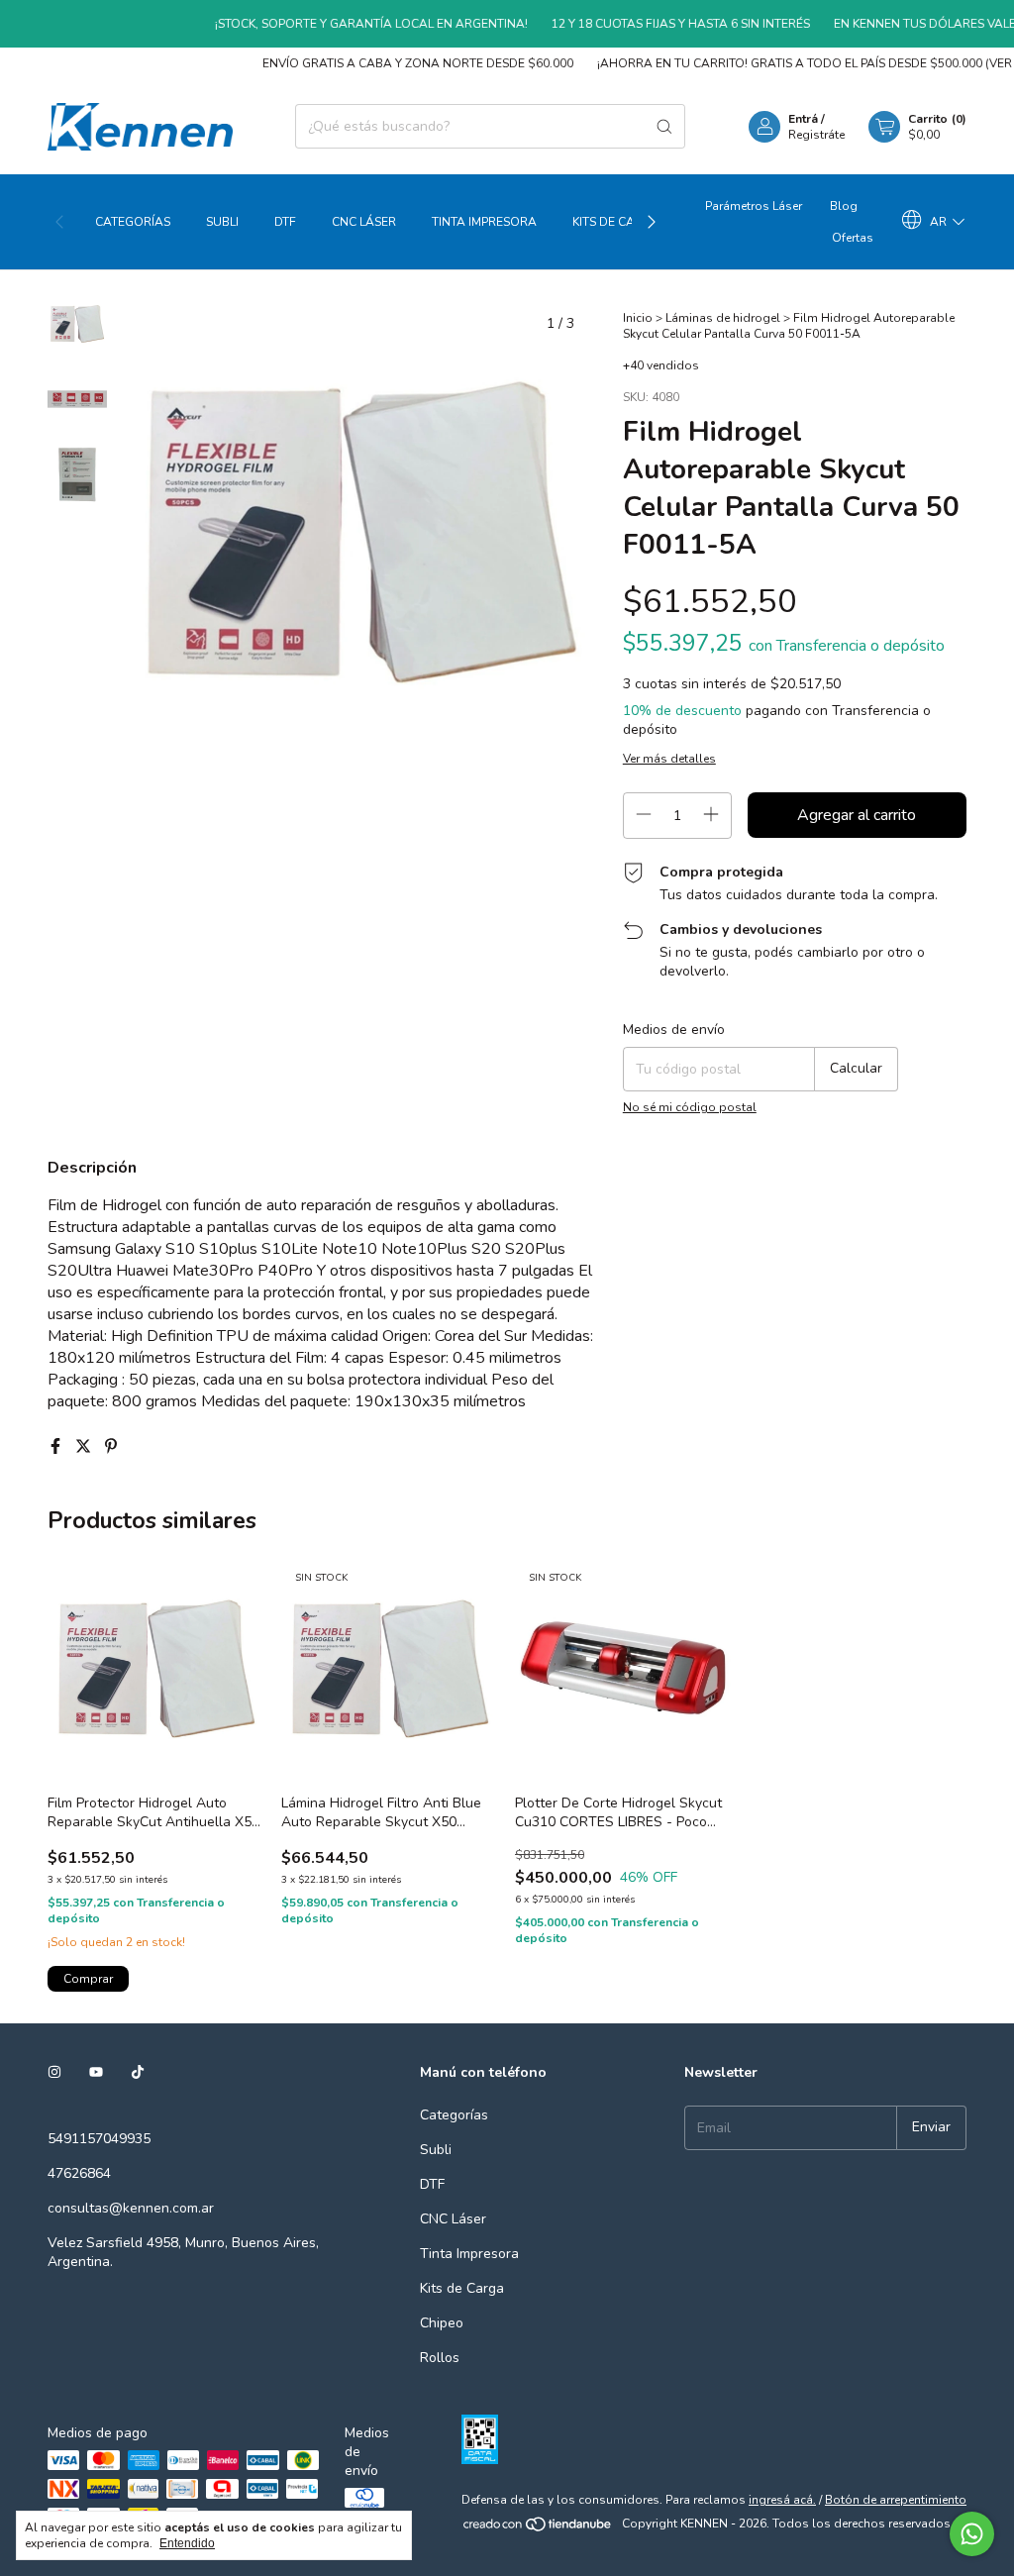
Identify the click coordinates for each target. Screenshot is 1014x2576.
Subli (222, 222)
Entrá (803, 119)
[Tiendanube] (538, 2528)
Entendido (187, 2543)
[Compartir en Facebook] (57, 1447)
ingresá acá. (782, 2500)
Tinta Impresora (484, 222)
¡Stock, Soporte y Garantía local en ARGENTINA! (345, 24)
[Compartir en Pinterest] (111, 1447)
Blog (844, 206)
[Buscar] (664, 126)
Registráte (816, 135)
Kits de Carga (616, 222)
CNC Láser (364, 222)
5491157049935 (99, 2139)
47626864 (79, 2173)
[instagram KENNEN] (54, 2072)
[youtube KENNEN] (96, 2072)
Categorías (133, 222)
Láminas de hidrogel (723, 318)
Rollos (440, 2358)
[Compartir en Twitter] (85, 1447)
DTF (285, 222)
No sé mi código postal (690, 1107)
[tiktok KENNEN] (138, 2072)
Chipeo (442, 2323)
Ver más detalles (669, 759)
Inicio (638, 318)
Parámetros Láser (754, 206)
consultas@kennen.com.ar (131, 2208)
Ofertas (853, 238)
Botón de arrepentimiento (896, 2500)
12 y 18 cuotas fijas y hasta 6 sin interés (654, 24)
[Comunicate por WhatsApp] (972, 2534)
